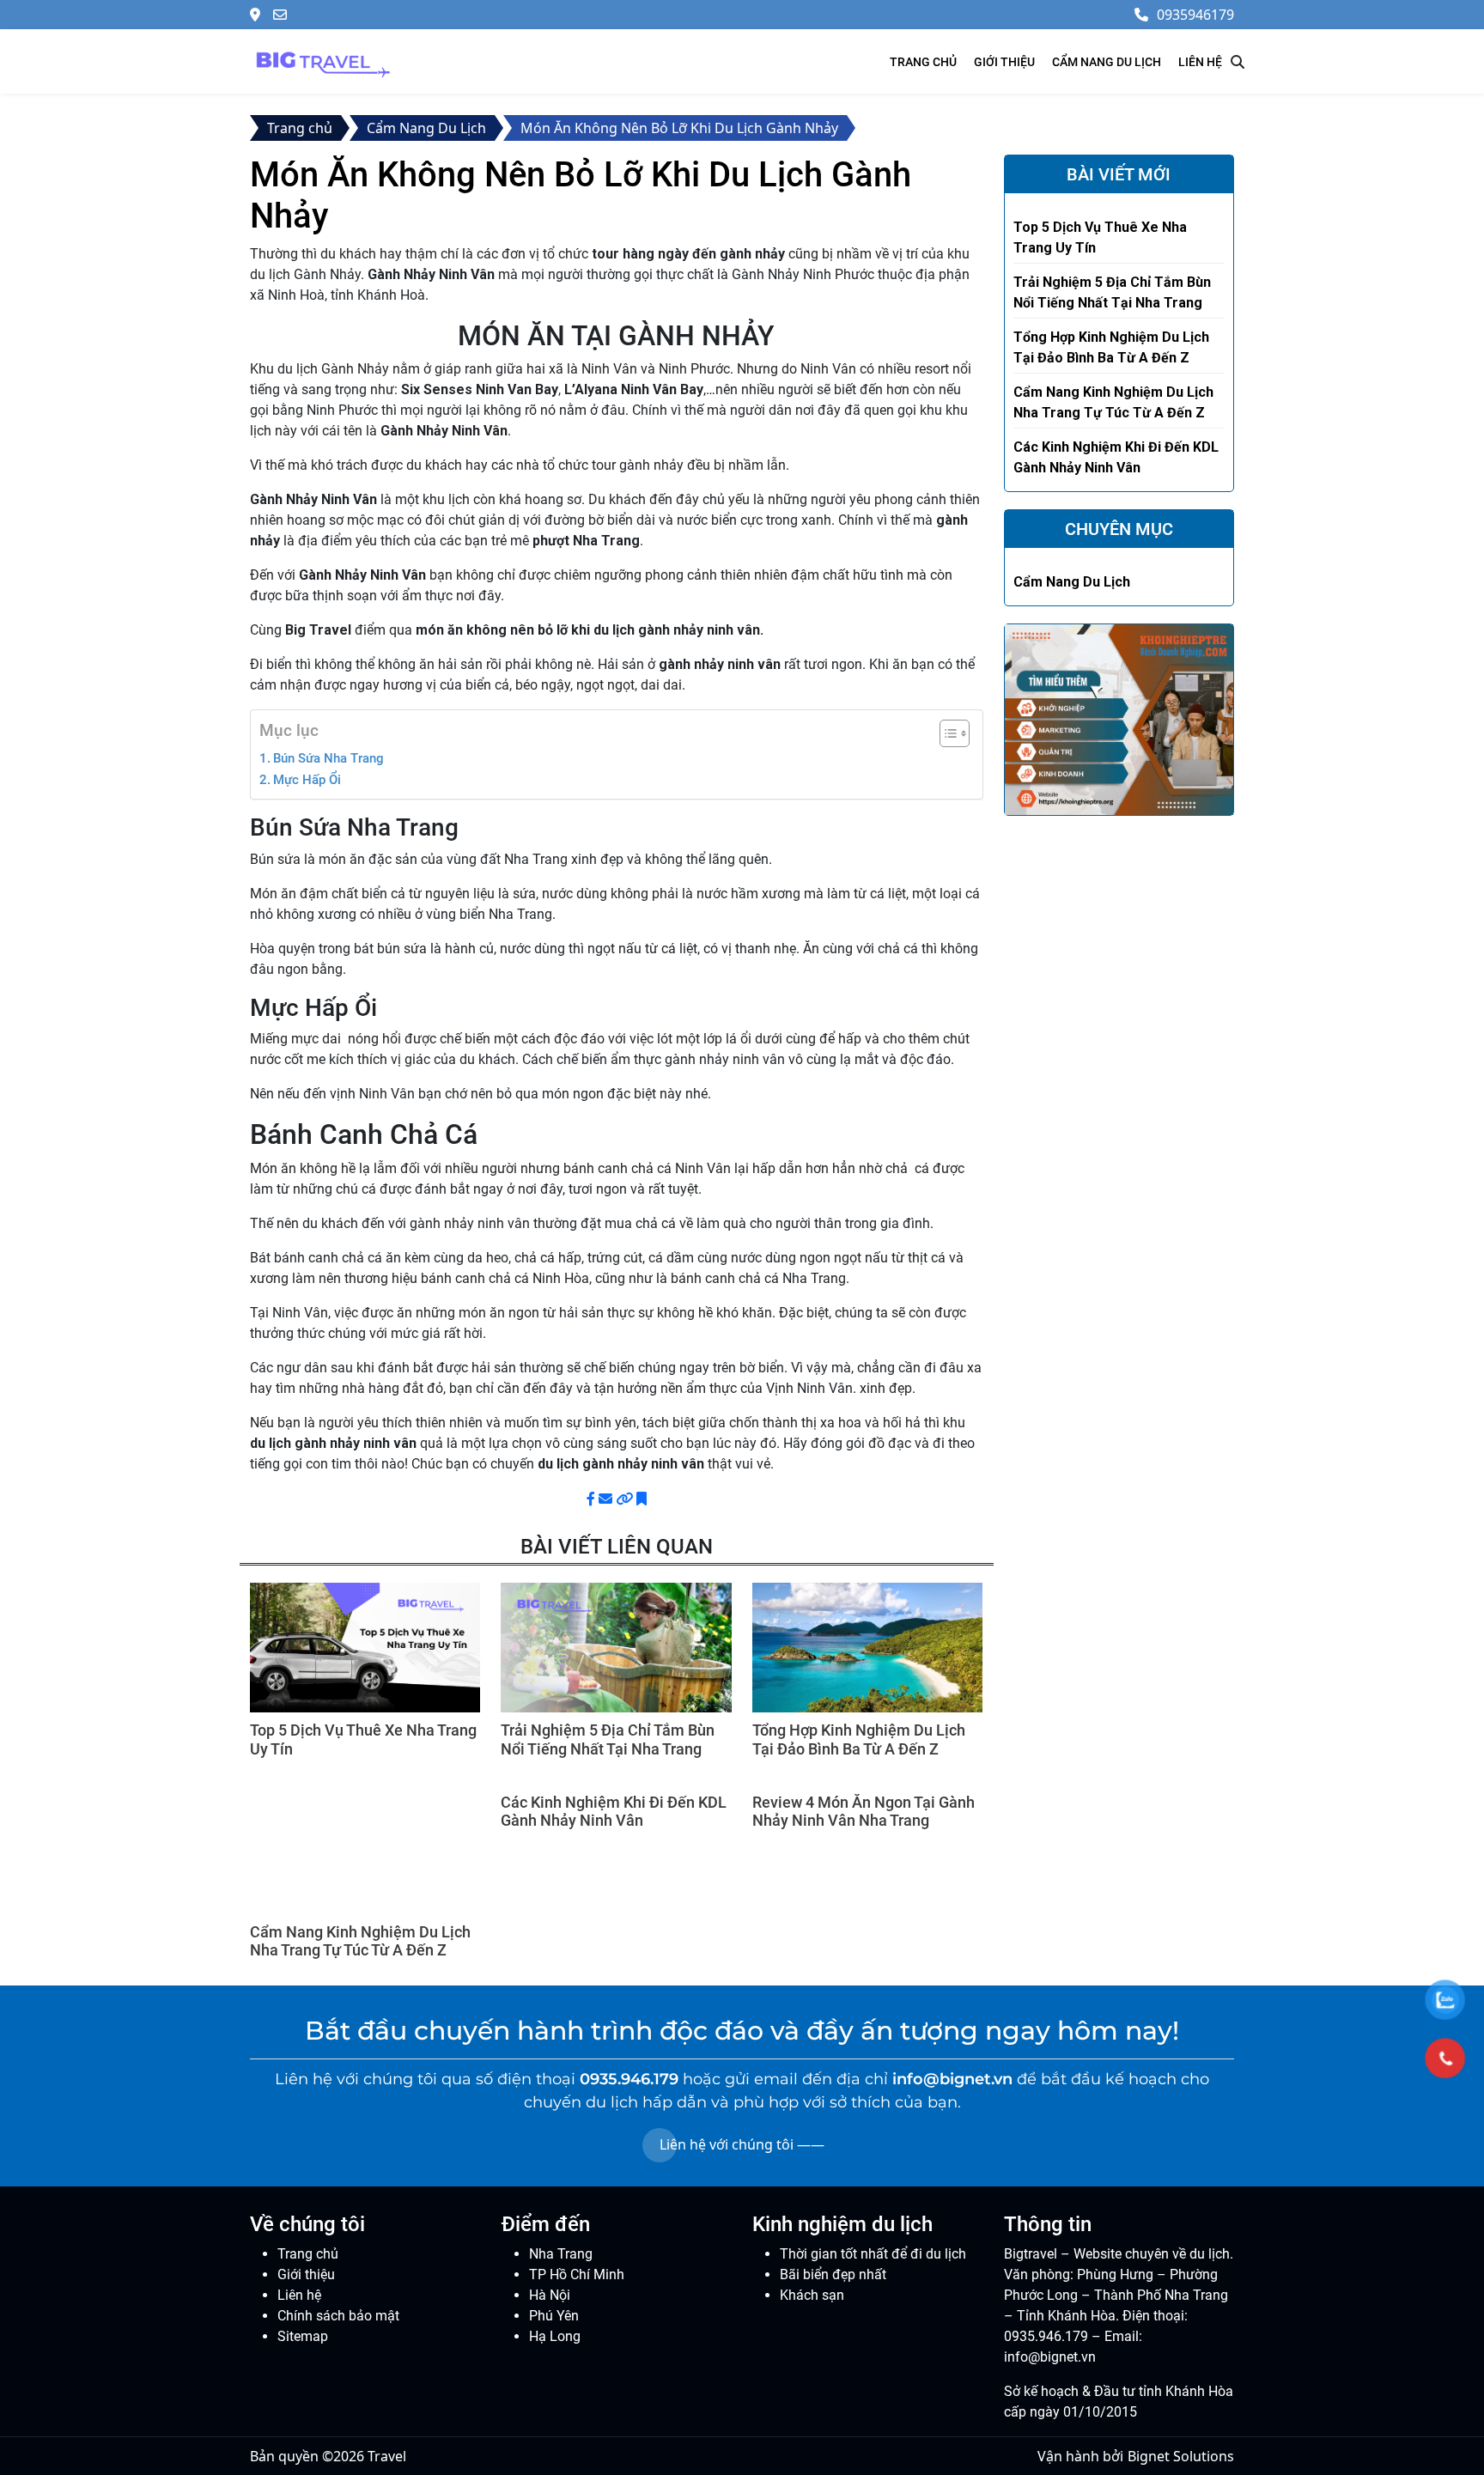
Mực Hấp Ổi (307, 780)
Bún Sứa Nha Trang (328, 758)
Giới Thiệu (1004, 62)
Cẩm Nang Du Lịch (1107, 62)
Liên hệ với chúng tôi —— (742, 2144)
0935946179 (1195, 15)
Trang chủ (923, 62)
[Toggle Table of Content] (946, 733)
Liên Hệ (1200, 62)
